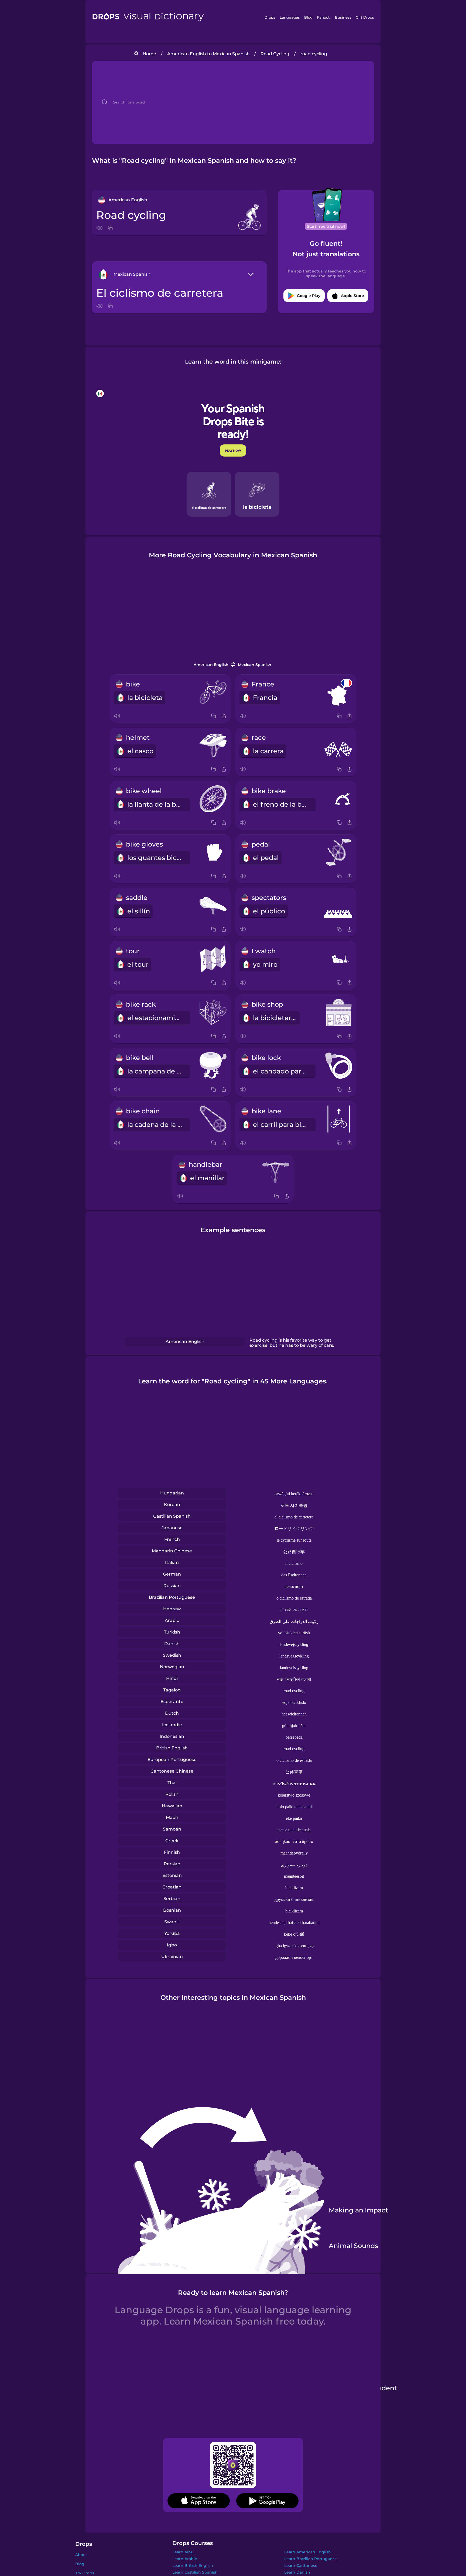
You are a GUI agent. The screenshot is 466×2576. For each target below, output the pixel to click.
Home (149, 54)
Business (343, 17)
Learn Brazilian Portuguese (311, 2559)
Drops (270, 17)
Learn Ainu (183, 2552)
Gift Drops (365, 17)
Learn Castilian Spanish (195, 2572)
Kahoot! (324, 17)
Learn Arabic (185, 2559)
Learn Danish (297, 2572)
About (81, 2555)
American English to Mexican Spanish (208, 54)
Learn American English (308, 2552)
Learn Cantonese (301, 2565)
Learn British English (193, 2565)
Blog (308, 17)
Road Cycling (275, 54)
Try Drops (85, 2573)
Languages (290, 17)
